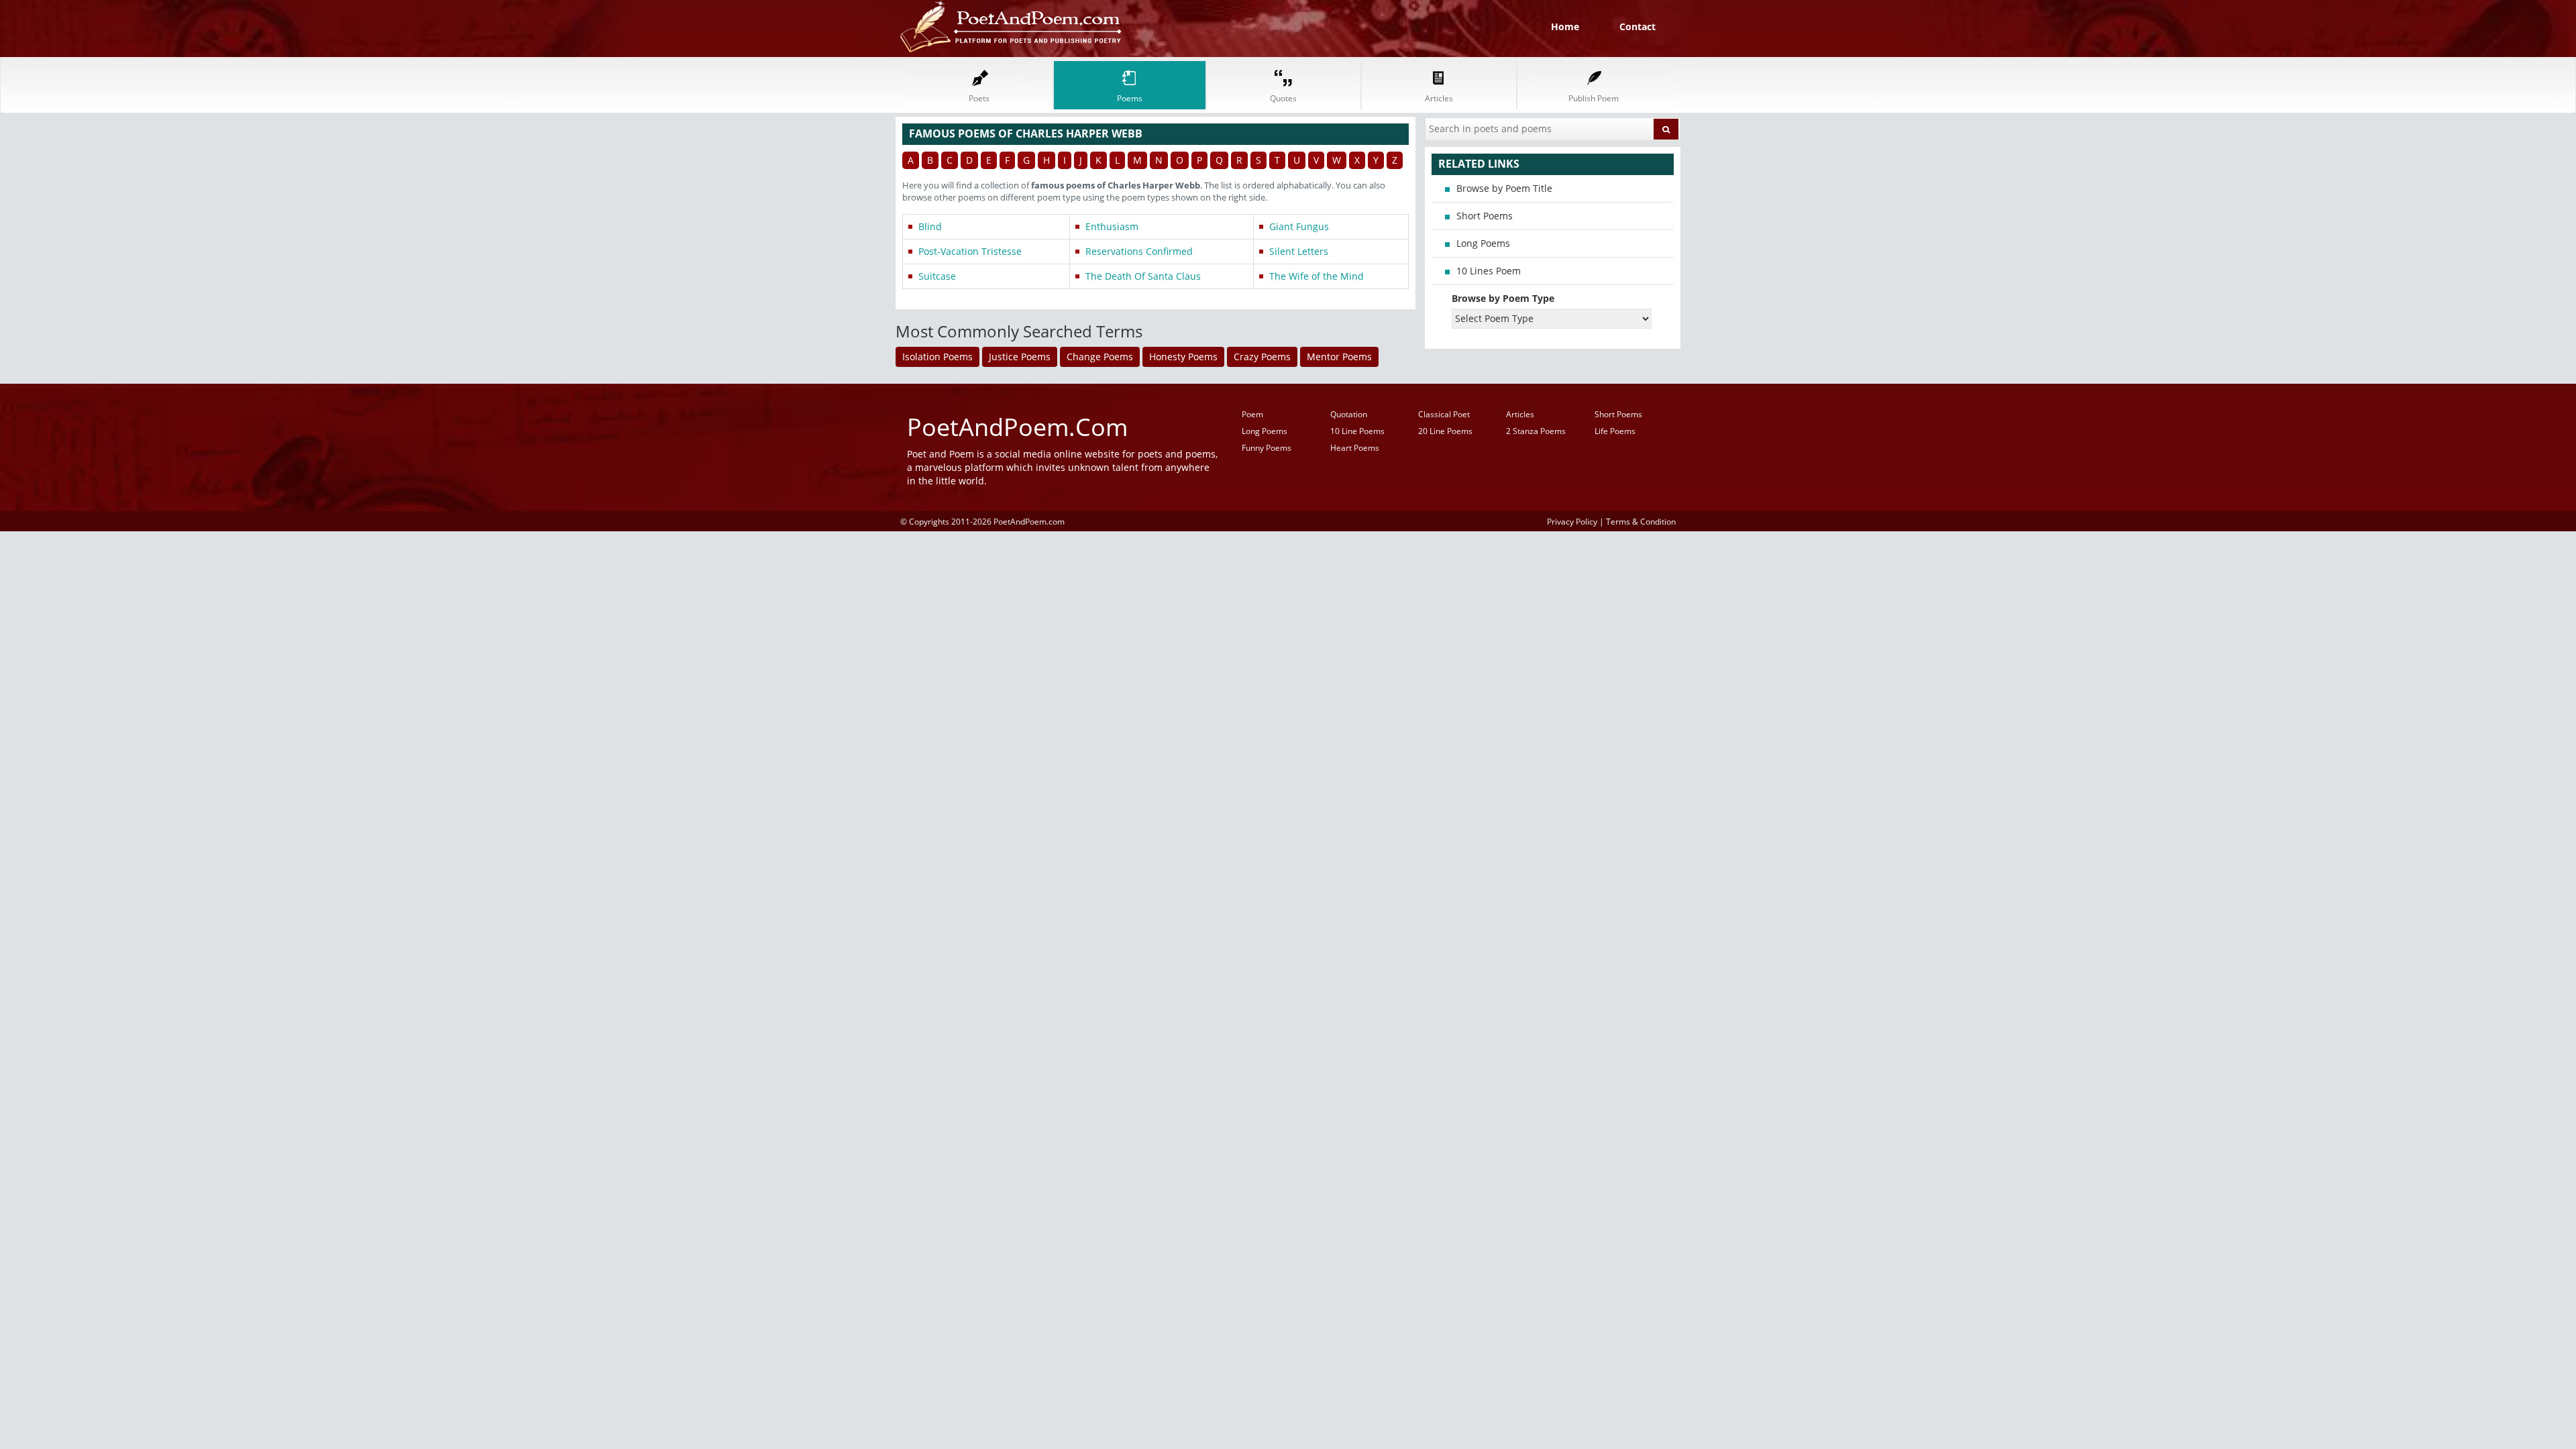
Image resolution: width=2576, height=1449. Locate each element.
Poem (1252, 414)
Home (1565, 26)
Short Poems (1485, 216)
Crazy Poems (1262, 357)
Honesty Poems (1183, 357)
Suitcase (937, 276)
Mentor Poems (1339, 357)
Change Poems (1100, 357)
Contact (1638, 26)
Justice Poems (1020, 357)
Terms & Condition (1641, 521)
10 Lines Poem (1489, 271)
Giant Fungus (1299, 226)
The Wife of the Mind (1317, 276)
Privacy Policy (1572, 521)
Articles (1520, 414)
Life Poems (1615, 431)
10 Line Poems (1357, 431)
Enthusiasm (1112, 226)
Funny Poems (1267, 448)
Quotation (1349, 414)
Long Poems (1483, 243)
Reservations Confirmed (1139, 251)
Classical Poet (1444, 414)
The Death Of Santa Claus (1143, 276)
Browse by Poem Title (1504, 188)
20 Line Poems (1445, 431)
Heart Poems (1355, 448)
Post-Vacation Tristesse (970, 251)
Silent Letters (1299, 251)
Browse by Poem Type (1503, 298)
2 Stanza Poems (1536, 431)
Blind (930, 226)
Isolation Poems (937, 357)
